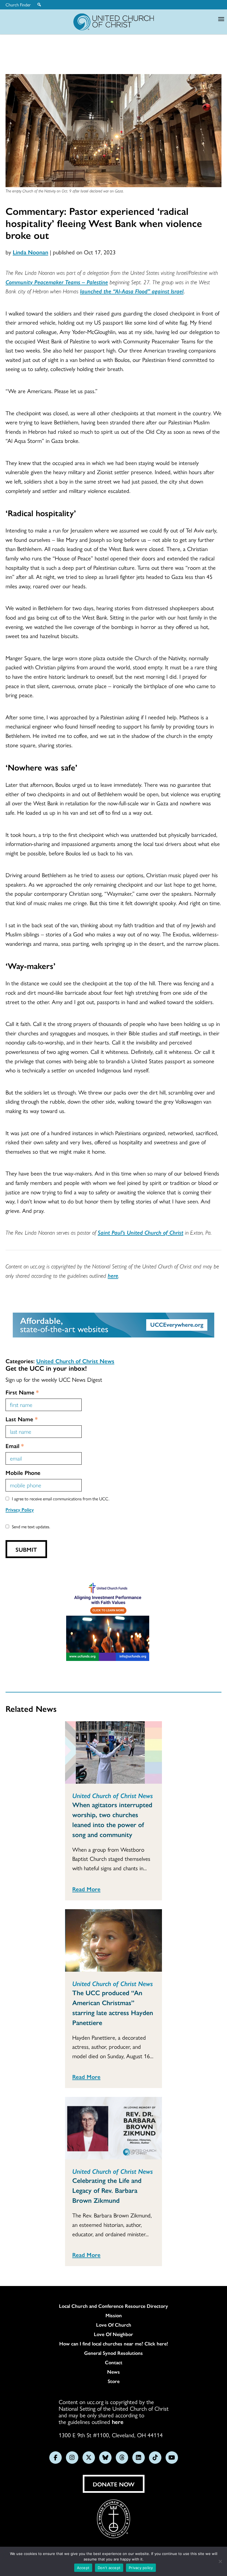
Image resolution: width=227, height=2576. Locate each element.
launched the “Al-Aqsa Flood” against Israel (132, 291)
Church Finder (18, 5)
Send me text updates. (31, 1526)
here (113, 1275)
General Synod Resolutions (114, 2353)
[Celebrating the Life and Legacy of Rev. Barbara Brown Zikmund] (114, 2128)
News (114, 2372)
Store (114, 2381)
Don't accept (109, 2568)
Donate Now (114, 2484)
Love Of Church (114, 2325)
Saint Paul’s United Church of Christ (140, 1232)
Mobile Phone (23, 1472)
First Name (22, 1392)
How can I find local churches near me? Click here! (114, 2344)
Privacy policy (141, 2568)
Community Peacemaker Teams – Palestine (57, 282)
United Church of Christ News (75, 1361)
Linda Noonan (30, 252)
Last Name (22, 1419)
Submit (26, 1549)
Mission (114, 2315)
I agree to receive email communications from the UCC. (61, 1499)
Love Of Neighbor (114, 2334)
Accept (83, 2568)
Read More (86, 1889)
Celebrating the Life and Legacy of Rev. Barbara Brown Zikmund (107, 2190)
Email (15, 1446)
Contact (114, 2362)
